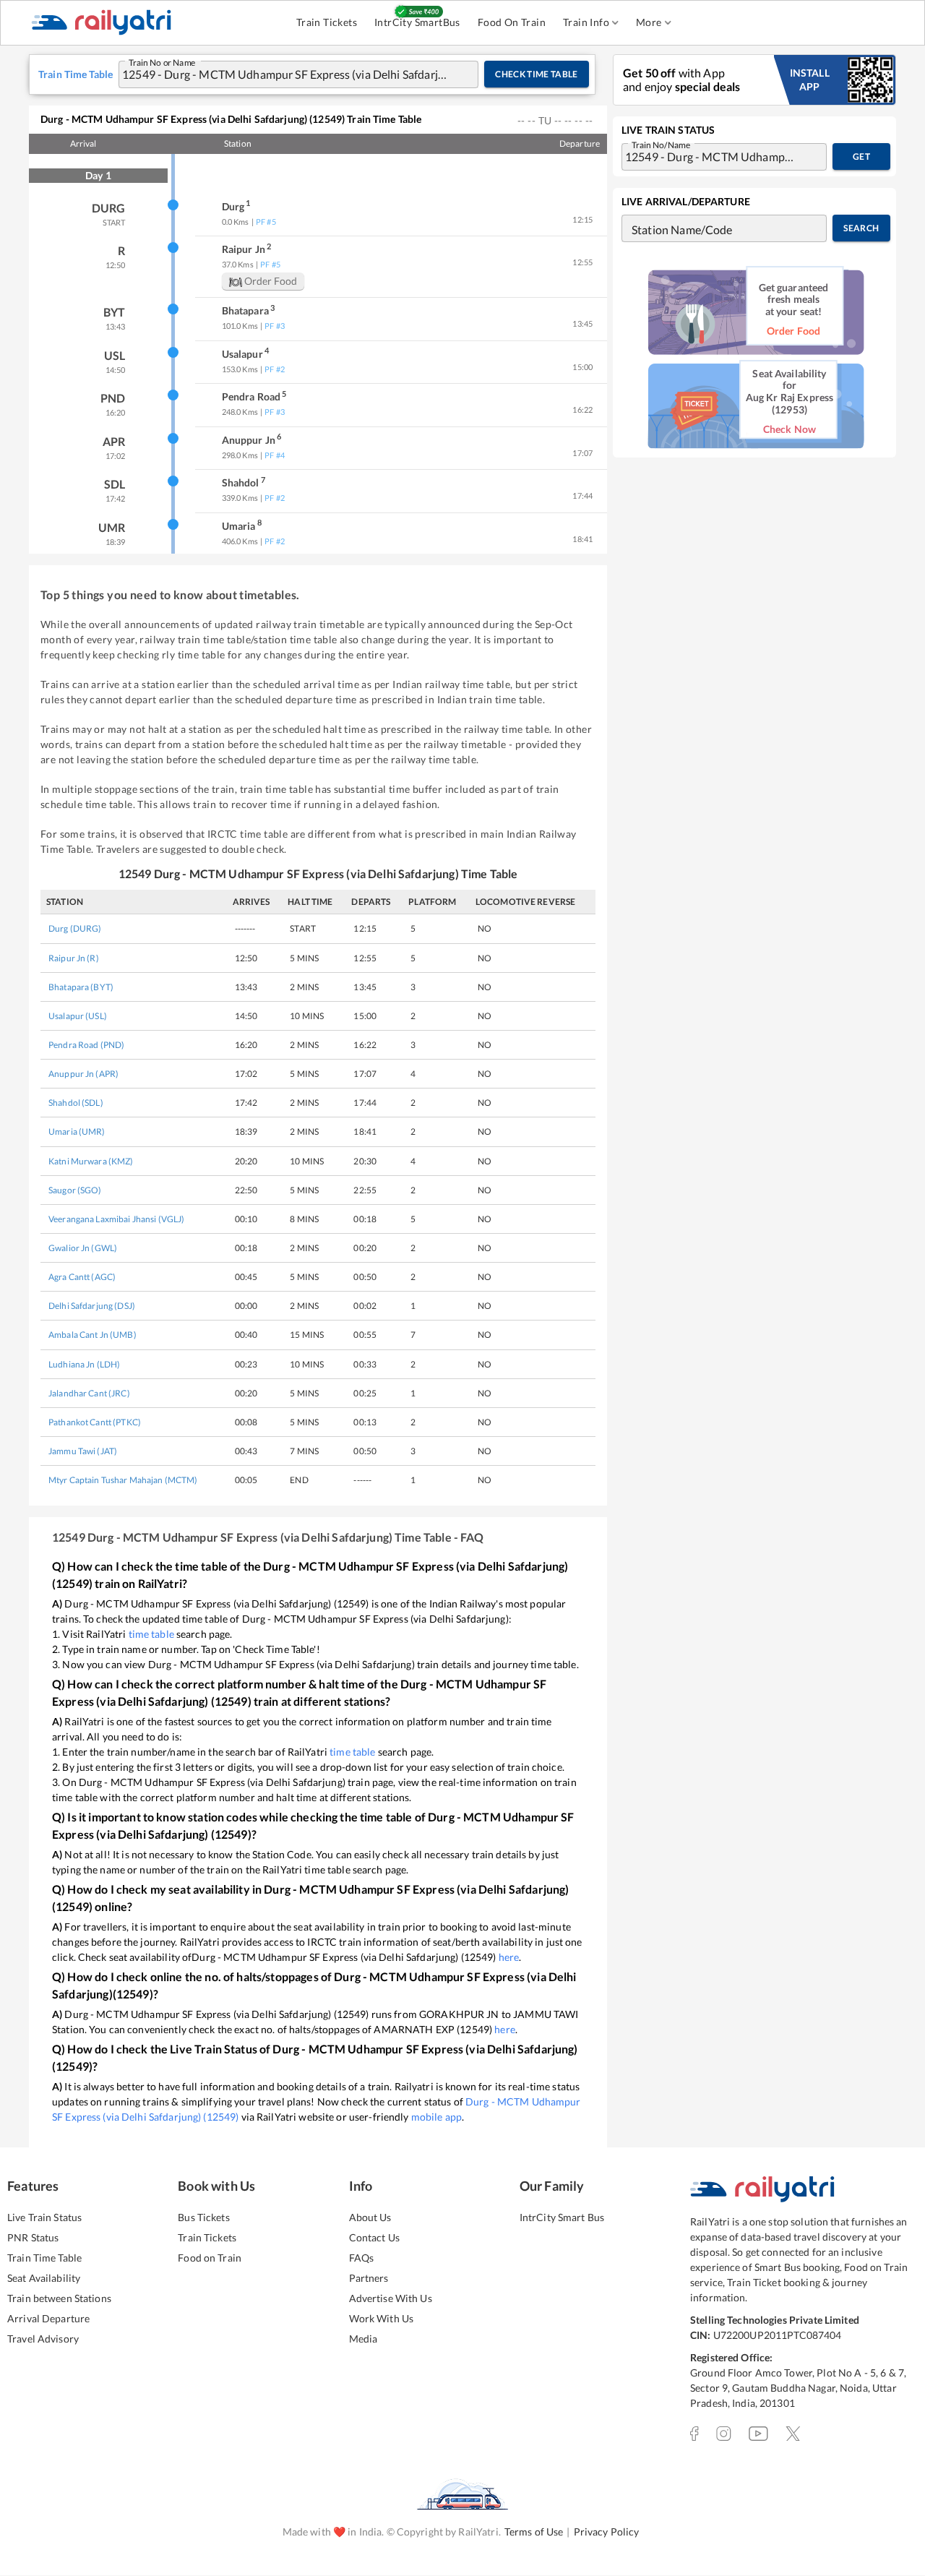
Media (363, 2339)
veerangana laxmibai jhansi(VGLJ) (116, 1219)
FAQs (362, 2258)
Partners (369, 2278)
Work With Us (382, 2318)
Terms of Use (534, 2532)
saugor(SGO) (75, 1190)
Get (861, 156)
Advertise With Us (391, 2298)
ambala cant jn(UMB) (92, 1335)
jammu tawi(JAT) (83, 1451)
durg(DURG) (75, 928)
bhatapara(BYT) (81, 987)
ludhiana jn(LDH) (84, 1364)
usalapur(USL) (78, 1016)
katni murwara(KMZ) (91, 1161)
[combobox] (284, 74)
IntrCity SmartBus (417, 22)
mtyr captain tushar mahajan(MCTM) (123, 1480)
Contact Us (374, 2237)
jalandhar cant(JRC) (89, 1393)
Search (861, 228)
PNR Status (33, 2237)
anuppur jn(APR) (83, 1074)
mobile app (436, 2117)
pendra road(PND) (86, 1045)
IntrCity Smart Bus (562, 2217)
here (509, 1957)
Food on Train (210, 2258)
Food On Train (512, 22)
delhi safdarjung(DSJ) (92, 1306)
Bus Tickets (203, 2217)
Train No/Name (661, 144)
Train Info (586, 22)
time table (151, 1634)
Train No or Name (162, 61)
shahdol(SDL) (76, 1103)
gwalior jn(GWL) (83, 1248)
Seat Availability (44, 2278)
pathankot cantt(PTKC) (95, 1422)
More (649, 22)
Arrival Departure (48, 2318)
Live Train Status (44, 2217)
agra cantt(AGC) (82, 1277)
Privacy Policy (607, 2532)
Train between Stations (59, 2298)
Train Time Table (44, 2258)
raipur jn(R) (74, 958)
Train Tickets (327, 22)
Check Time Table (537, 74)
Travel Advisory (43, 2339)
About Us (370, 2217)
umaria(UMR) (77, 1132)
